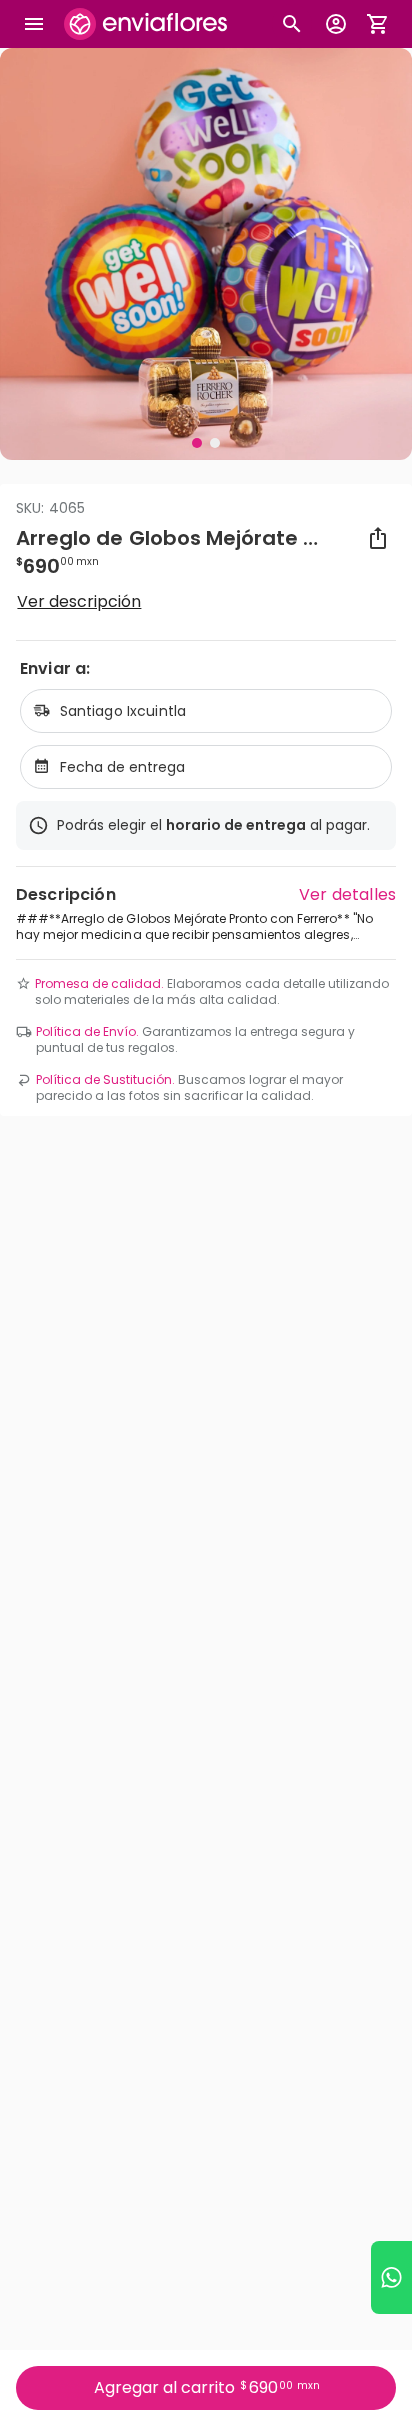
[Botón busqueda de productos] (292, 24)
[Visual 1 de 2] (197, 443)
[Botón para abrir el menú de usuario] (336, 24)
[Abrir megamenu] (34, 24)
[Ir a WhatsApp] (391, 2277)
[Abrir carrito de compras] (378, 24)
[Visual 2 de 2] (215, 443)
